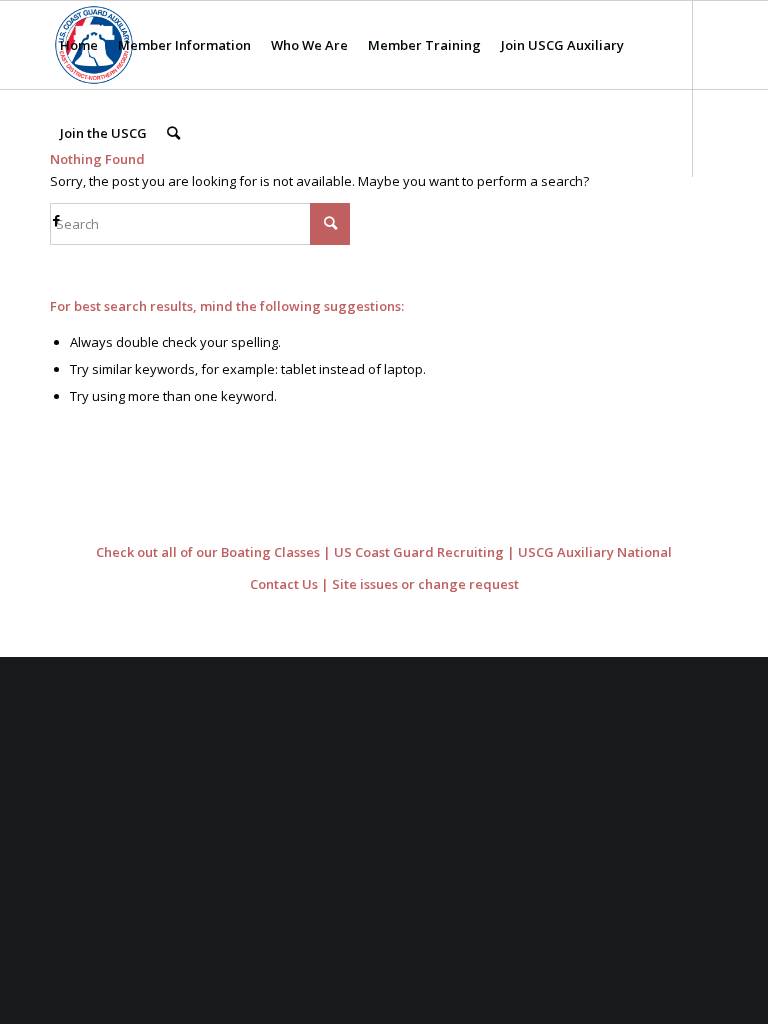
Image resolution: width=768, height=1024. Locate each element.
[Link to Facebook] (56, 220)
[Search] (173, 133)
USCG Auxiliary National (595, 552)
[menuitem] (79, 45)
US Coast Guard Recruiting (419, 552)
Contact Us (284, 584)
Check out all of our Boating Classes (208, 552)
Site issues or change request (425, 584)
